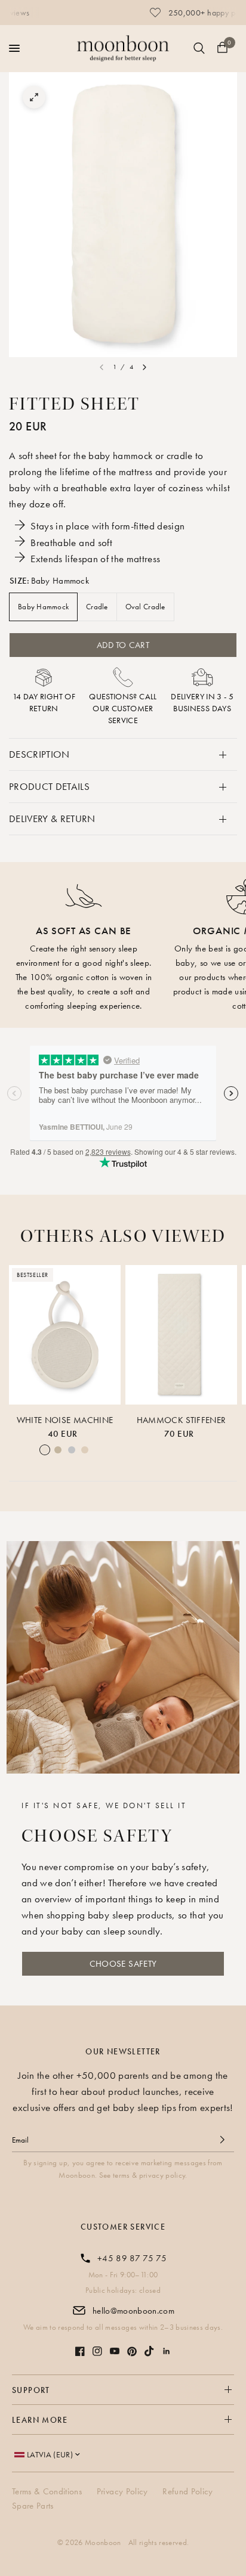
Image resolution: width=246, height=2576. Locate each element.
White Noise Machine (65, 1420)
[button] (123, 1964)
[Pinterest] (132, 2352)
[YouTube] (115, 2351)
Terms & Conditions (47, 2491)
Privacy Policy (122, 2491)
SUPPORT (31, 2390)
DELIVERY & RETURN (52, 819)
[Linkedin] (167, 2351)
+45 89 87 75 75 (132, 2258)
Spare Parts (33, 2506)
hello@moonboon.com (133, 2311)
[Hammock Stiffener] (181, 1335)
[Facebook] (80, 2351)
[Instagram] (97, 2351)
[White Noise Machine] (65, 1335)
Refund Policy (187, 2491)
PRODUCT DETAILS (49, 786)
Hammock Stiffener (182, 1420)
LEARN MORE (40, 2420)
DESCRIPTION (39, 754)
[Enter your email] (222, 2140)
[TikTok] (149, 2351)
